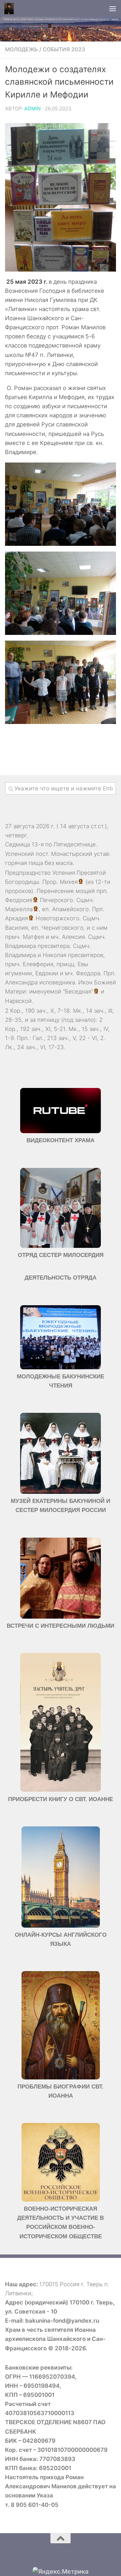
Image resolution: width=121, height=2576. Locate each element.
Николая (54, 955)
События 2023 (64, 49)
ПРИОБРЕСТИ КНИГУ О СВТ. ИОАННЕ (61, 1799)
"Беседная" (78, 991)
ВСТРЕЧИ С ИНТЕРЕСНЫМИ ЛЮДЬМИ (61, 1626)
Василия (16, 928)
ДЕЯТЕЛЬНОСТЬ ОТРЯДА (61, 1278)
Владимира (21, 946)
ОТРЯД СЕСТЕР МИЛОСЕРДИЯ (61, 1255)
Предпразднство (28, 873)
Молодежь (22, 49)
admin (32, 109)
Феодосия (19, 900)
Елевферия (38, 964)
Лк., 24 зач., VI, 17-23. (35, 1047)
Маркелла (19, 909)
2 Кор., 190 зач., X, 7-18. (38, 1011)
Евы (83, 964)
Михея (69, 882)
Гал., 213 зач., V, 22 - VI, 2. (69, 1038)
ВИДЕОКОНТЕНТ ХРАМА (61, 1140)
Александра (21, 982)
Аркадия (16, 918)
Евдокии (47, 973)
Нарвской (18, 1001)
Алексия (73, 937)
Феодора (88, 973)
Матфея (33, 937)
